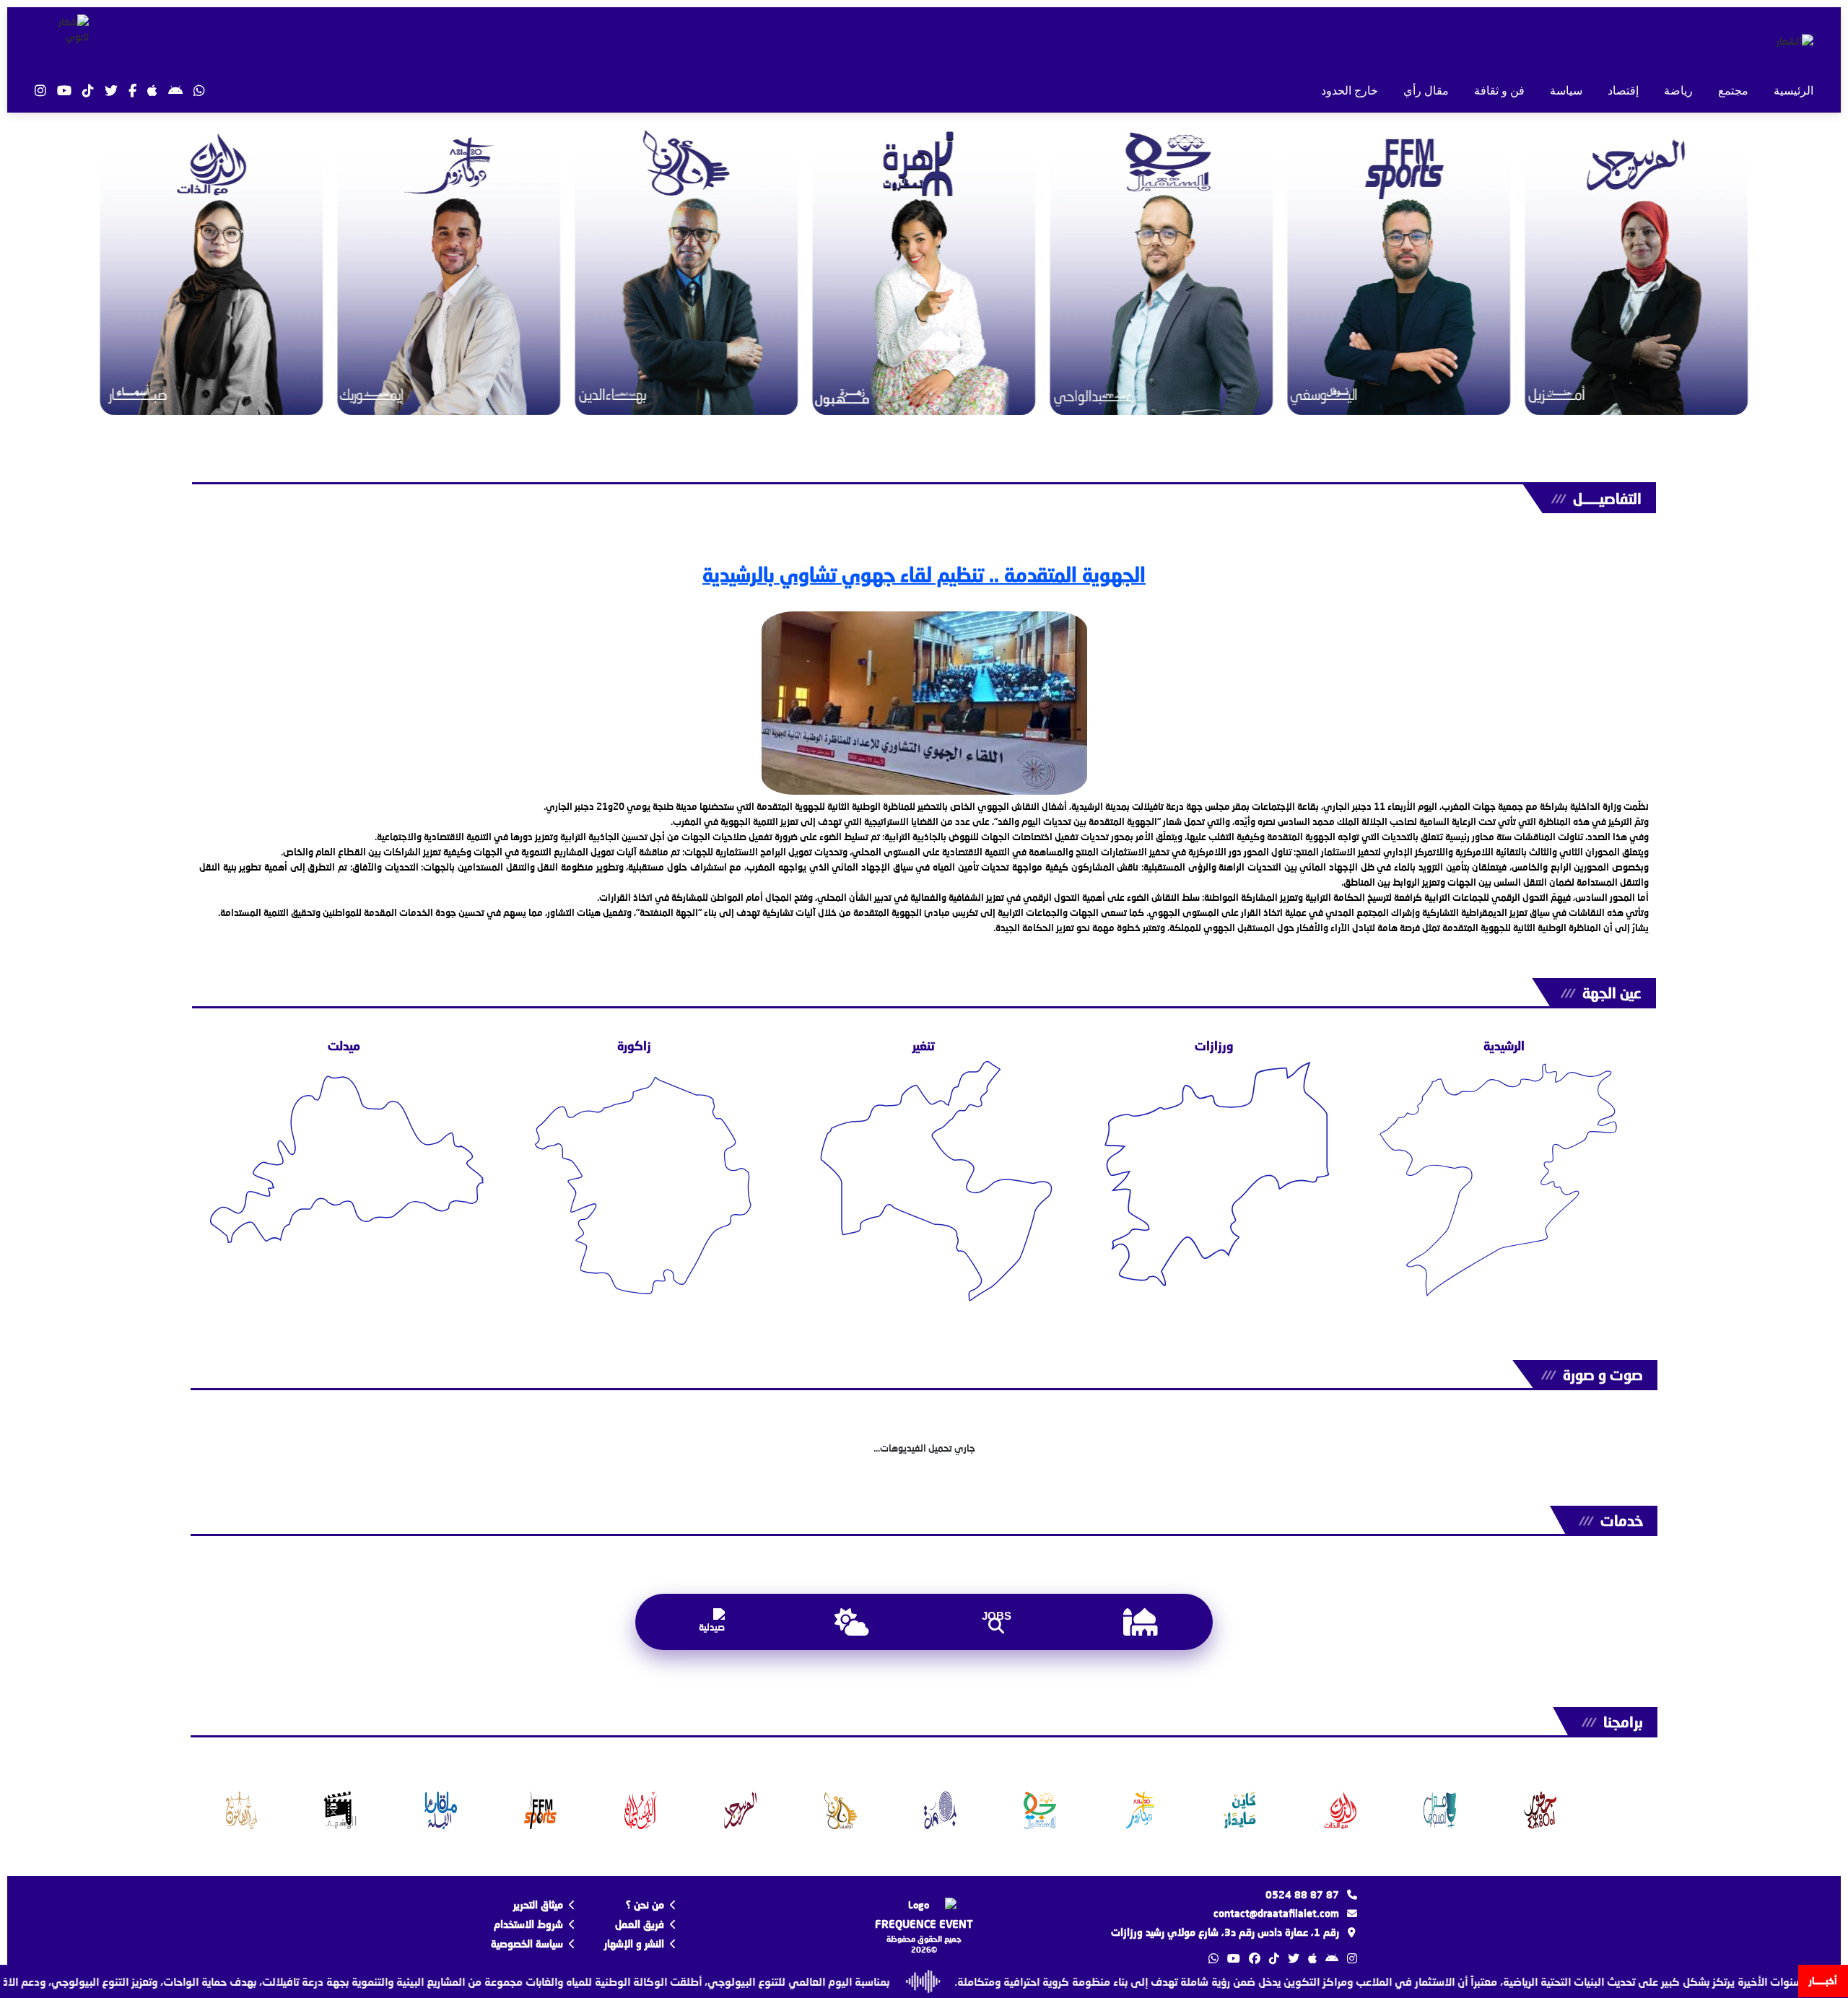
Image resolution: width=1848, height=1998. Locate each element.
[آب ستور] (152, 91)
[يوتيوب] (64, 91)
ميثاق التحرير (538, 1905)
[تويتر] (111, 91)
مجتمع (1733, 91)
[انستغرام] (40, 91)
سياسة (1566, 91)
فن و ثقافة (1499, 91)
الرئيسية (1793, 91)
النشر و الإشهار (634, 1944)
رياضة (1678, 91)
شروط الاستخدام (528, 1924)
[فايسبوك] (132, 91)
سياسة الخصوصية (527, 1944)
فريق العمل (640, 1924)
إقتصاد (1623, 91)
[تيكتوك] (88, 91)
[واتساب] (199, 91)
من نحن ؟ (645, 1905)
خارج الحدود (1350, 91)
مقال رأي (1426, 91)
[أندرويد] (175, 91)
